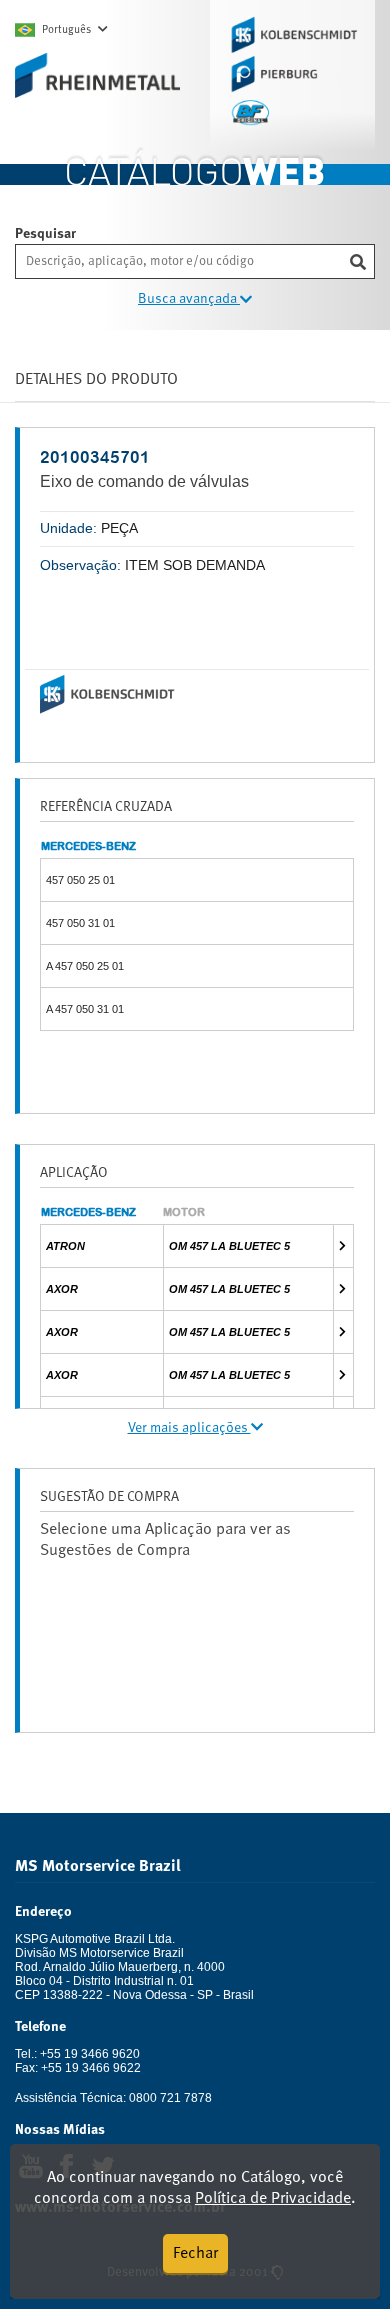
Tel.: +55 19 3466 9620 (77, 2054)
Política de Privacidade (273, 2199)
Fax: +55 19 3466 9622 (78, 2068)
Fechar (195, 2254)
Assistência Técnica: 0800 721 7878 (113, 2098)
